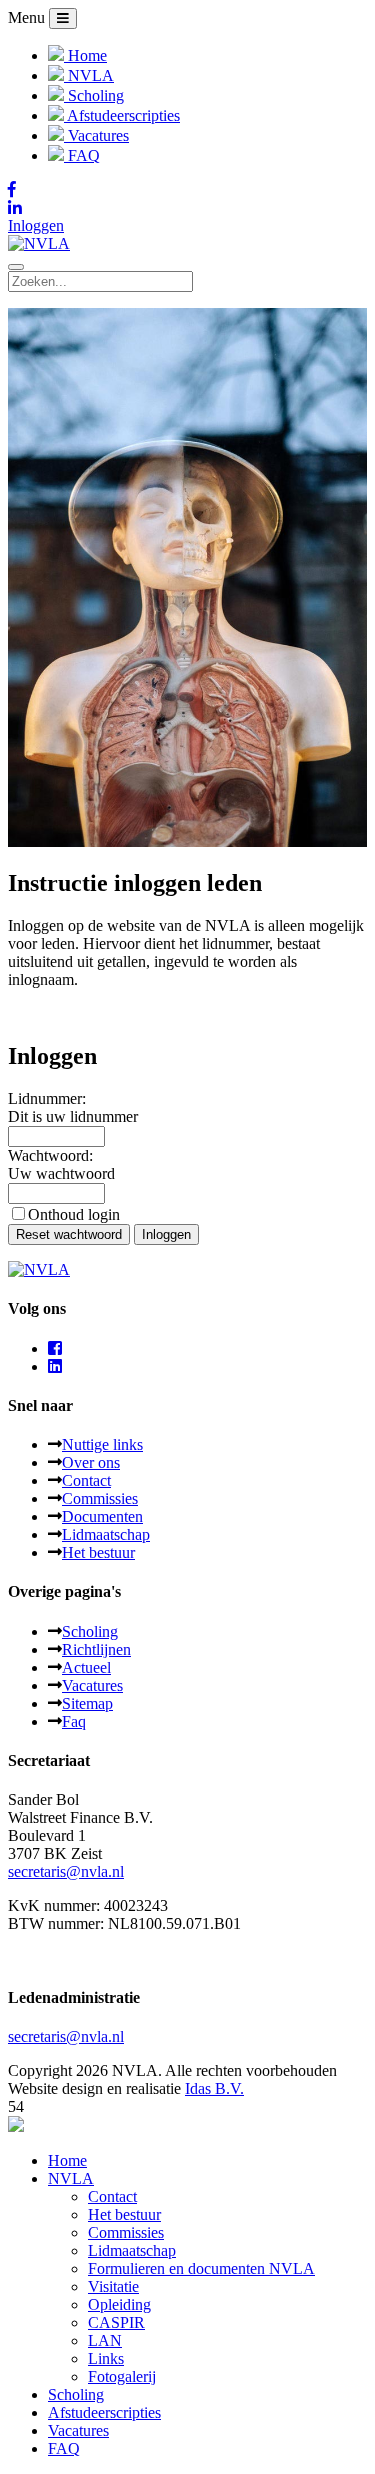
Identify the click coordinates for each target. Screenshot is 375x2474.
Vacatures (92, 1685)
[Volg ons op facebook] (55, 1348)
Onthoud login (74, 1214)
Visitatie (113, 2286)
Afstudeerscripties (104, 2412)
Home (67, 2160)
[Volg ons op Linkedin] (187, 208)
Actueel (86, 1667)
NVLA (71, 2178)
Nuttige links (102, 1444)
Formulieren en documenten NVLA (201, 2268)
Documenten (102, 1516)
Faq (74, 1721)
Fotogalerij (122, 2376)
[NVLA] (39, 243)
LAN (105, 2340)
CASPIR (116, 2322)
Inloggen (36, 225)
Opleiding (119, 2304)
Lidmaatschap (106, 1534)
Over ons (91, 1462)
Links (106, 2358)
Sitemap (87, 1703)
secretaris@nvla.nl (66, 1871)
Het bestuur (98, 1552)
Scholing (90, 1631)
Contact (86, 1480)
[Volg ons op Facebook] (187, 190)
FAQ (64, 2448)
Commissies (100, 1498)
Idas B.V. (214, 2088)
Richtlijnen (96, 1649)
